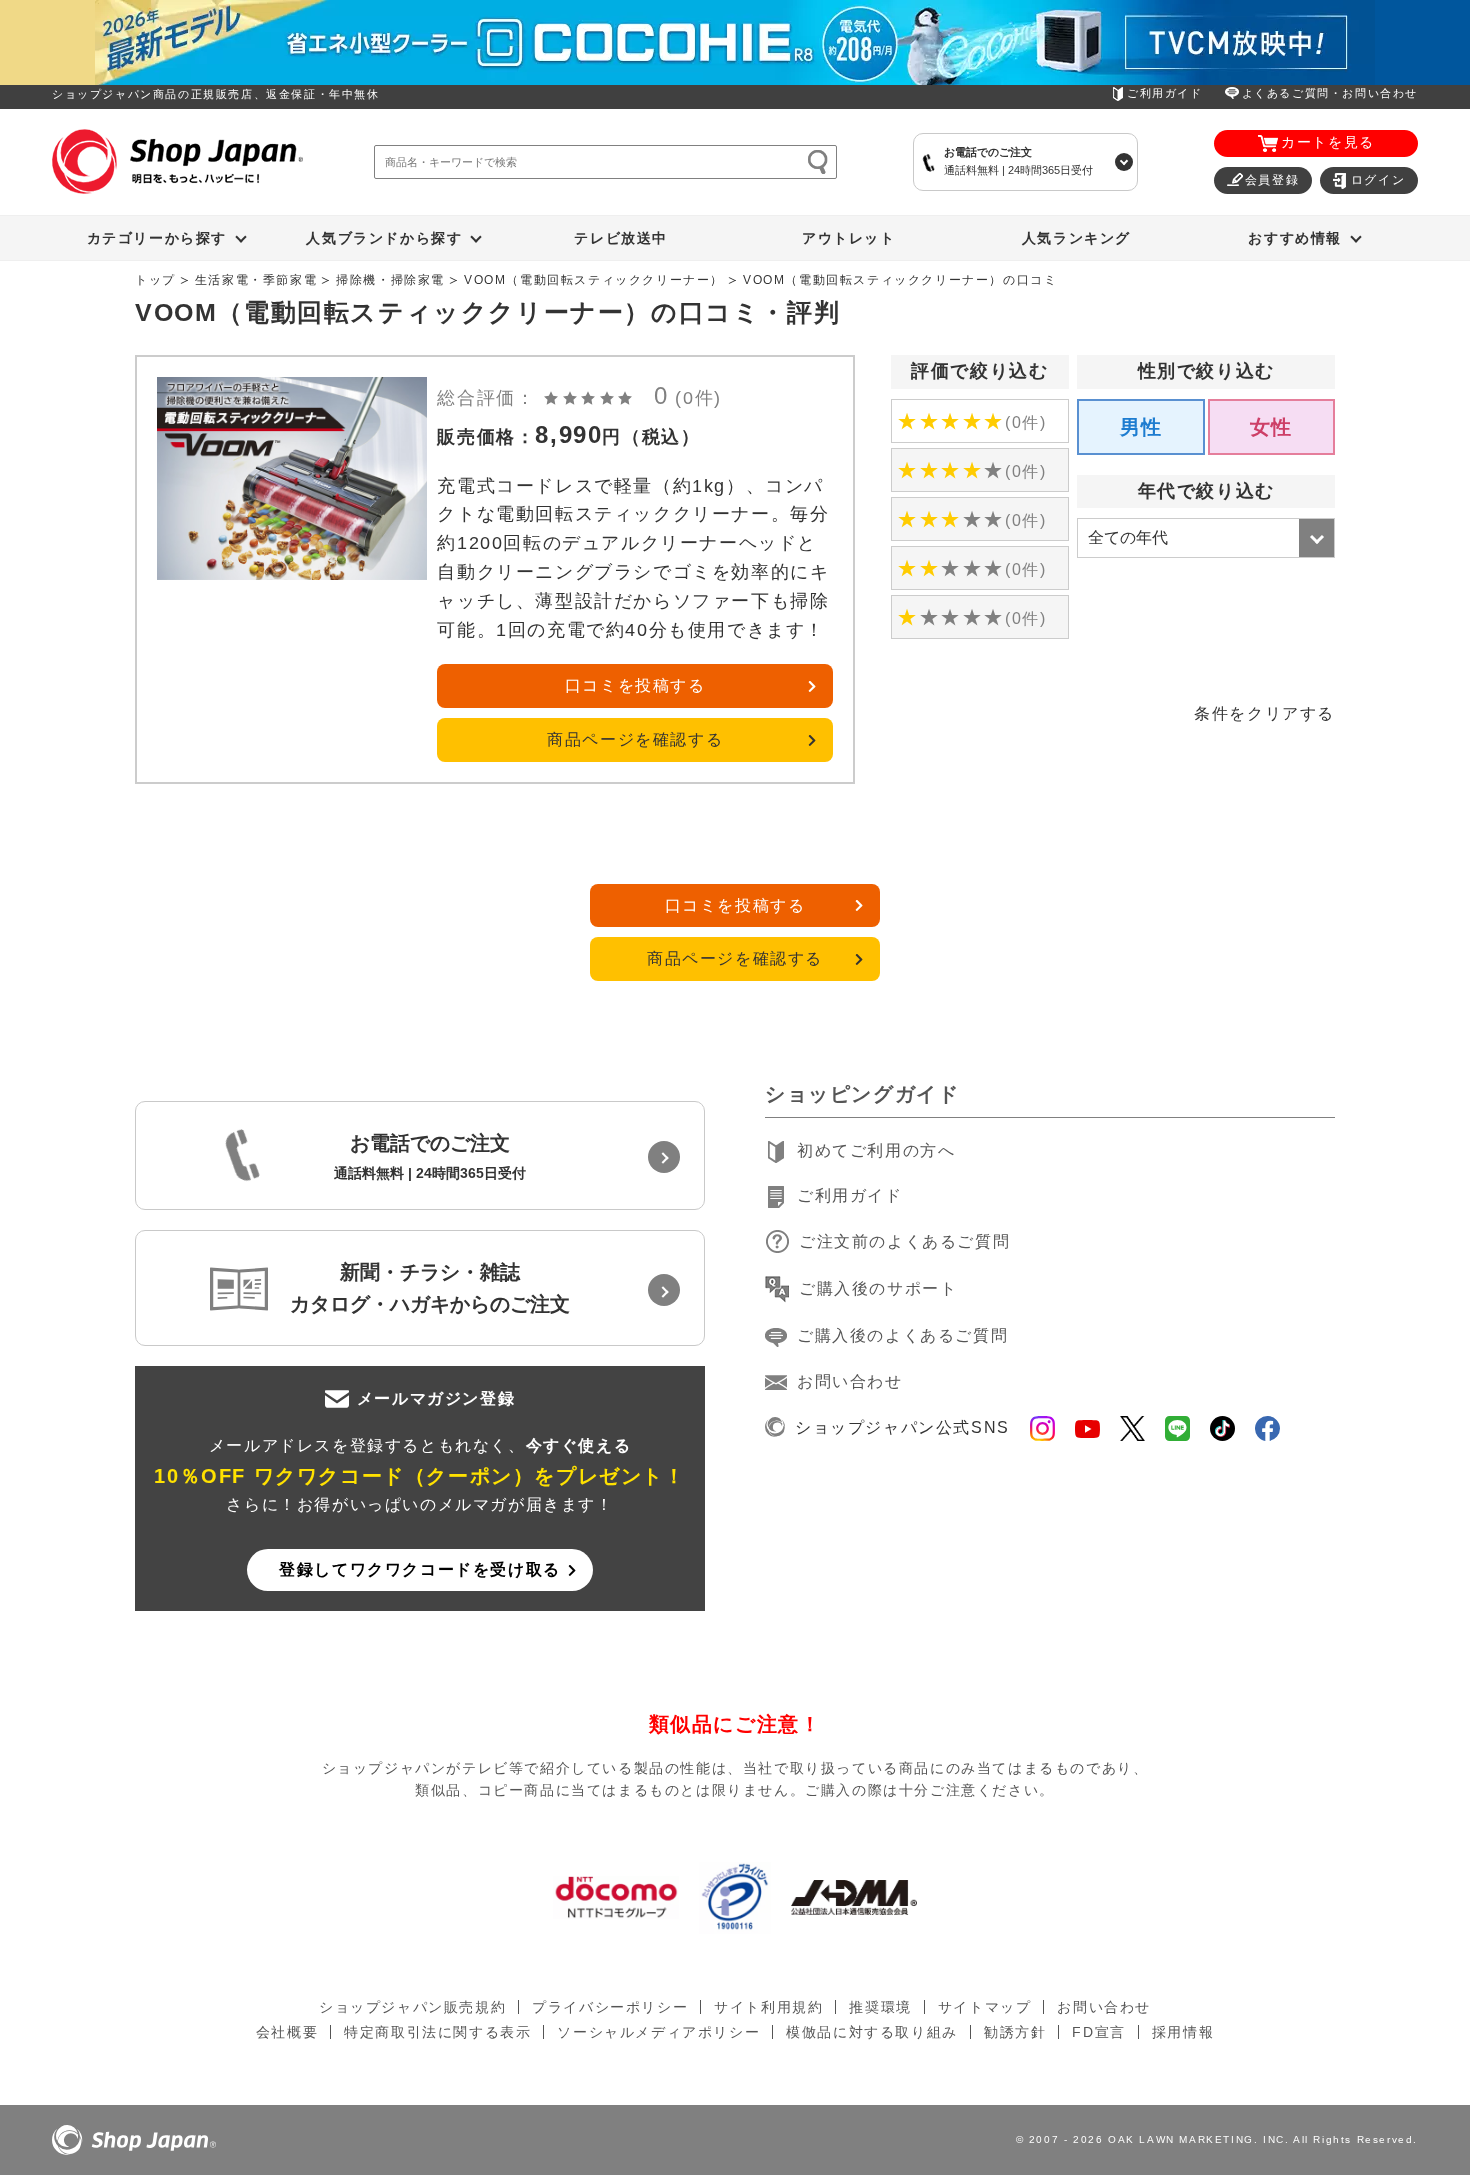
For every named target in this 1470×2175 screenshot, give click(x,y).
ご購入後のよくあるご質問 (902, 1335)
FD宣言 (1098, 2032)
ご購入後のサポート (878, 1288)
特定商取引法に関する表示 (437, 2032)
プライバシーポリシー (610, 2007)
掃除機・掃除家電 (390, 280)
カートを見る (1328, 142)
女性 (1271, 427)
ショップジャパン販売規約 (412, 2007)
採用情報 (1183, 2032)
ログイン (1378, 180)
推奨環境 (880, 2007)
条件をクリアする (1264, 713)
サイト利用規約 (768, 2007)
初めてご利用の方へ (876, 1150)
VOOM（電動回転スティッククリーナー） (594, 280)
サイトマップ (985, 2007)
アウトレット (849, 238)
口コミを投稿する (635, 685)
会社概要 (287, 2032)
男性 (1141, 427)
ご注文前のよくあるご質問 (904, 1241)
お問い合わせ (850, 1381)
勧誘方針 (1015, 2032)
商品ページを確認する (635, 739)
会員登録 (1272, 180)
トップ (155, 280)
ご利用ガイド (1165, 93)
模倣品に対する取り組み (872, 2032)
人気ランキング (1076, 238)
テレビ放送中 (621, 238)
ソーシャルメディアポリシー (658, 2032)
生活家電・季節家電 (256, 280)
